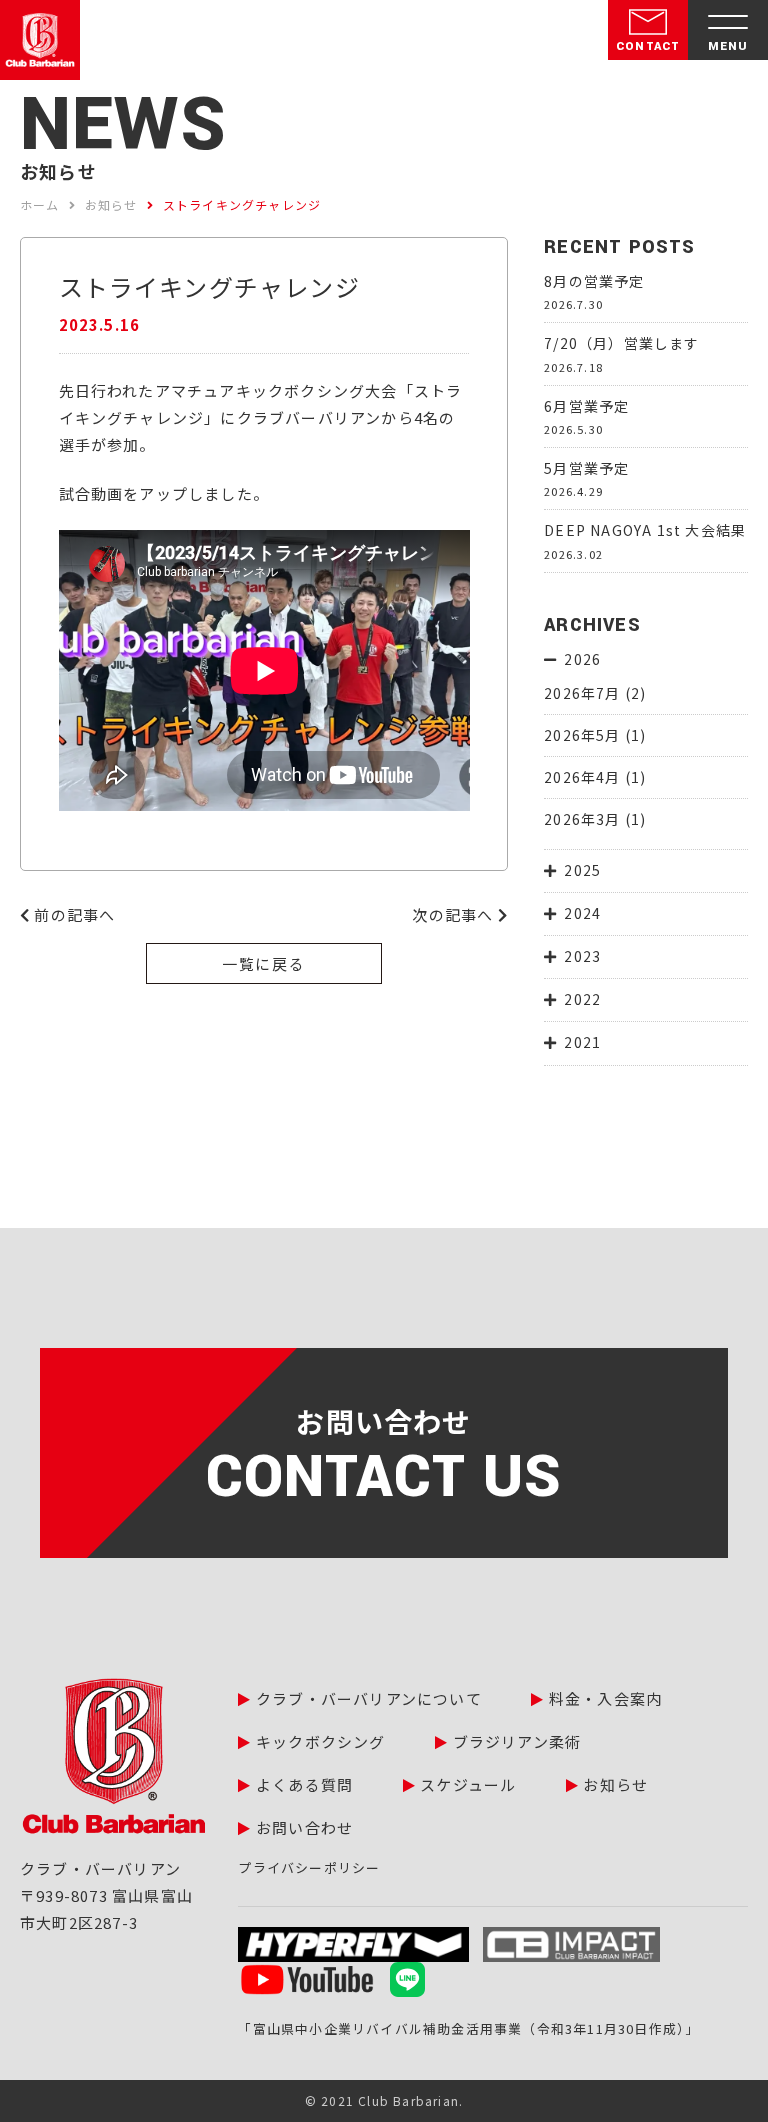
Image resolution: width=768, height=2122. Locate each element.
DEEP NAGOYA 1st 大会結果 (645, 530)
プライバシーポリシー (309, 1867)
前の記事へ (72, 914)
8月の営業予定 (594, 281)
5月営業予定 (586, 468)
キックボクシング (321, 1741)
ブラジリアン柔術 (517, 1741)
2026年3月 (582, 819)
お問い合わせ (304, 1827)
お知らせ (615, 1784)
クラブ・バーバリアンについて (369, 1698)
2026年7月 (582, 693)
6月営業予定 (586, 406)
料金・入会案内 (605, 1698)
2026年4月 (582, 777)
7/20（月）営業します (621, 343)
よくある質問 (304, 1784)
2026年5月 (582, 735)
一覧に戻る (264, 963)
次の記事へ (454, 914)
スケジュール (468, 1784)
